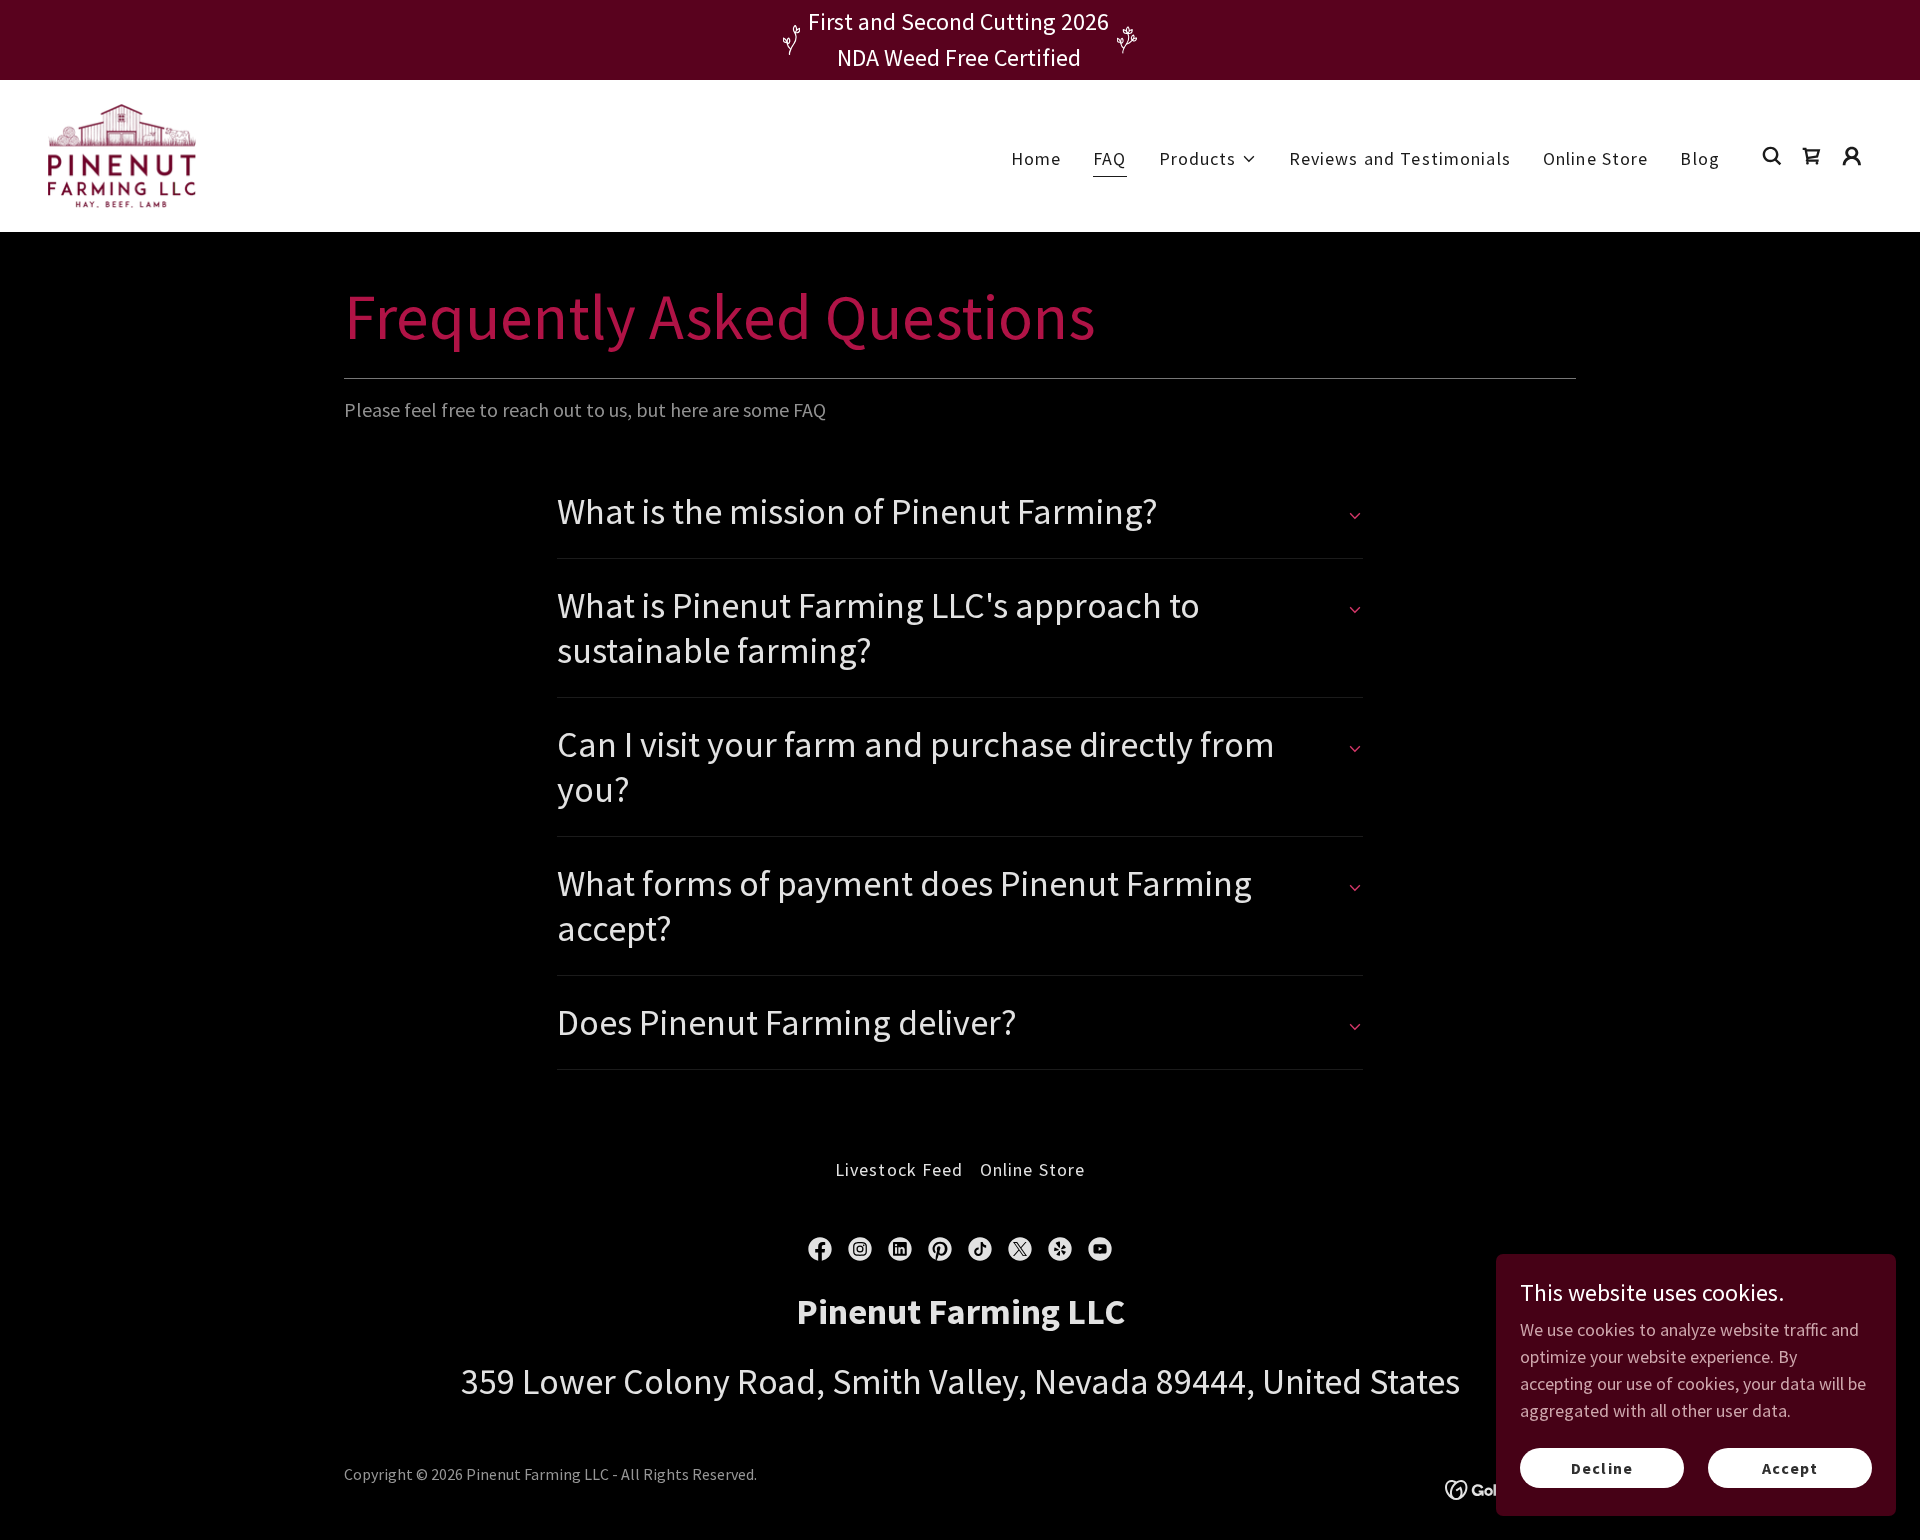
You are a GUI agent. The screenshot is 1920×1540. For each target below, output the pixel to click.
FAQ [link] (1109, 158)
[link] (122, 153)
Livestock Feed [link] (899, 1169)
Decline (1601, 1468)
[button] (1208, 158)
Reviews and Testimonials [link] (1400, 158)
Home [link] (1036, 158)
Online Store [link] (1596, 158)
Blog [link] (1700, 158)
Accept (1790, 1468)
